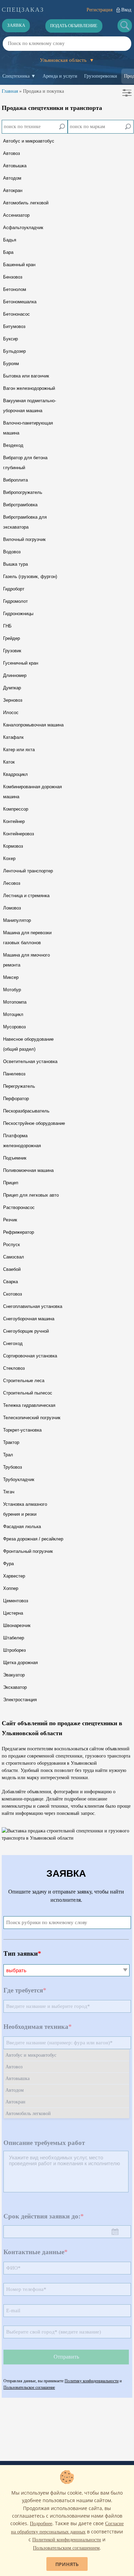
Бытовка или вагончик (26, 376)
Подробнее (41, 2524)
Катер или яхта (19, 750)
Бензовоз (13, 277)
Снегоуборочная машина (29, 1319)
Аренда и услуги (60, 76)
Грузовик (12, 651)
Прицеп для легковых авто (31, 1195)
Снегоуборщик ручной (26, 1331)
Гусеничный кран (21, 663)
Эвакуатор (14, 1675)
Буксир (10, 339)
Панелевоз (14, 1074)
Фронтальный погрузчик (28, 1551)
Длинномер (15, 675)
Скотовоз (13, 1294)
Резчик (10, 1220)
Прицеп (11, 1183)
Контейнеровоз (19, 834)
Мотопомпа (15, 1002)
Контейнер (14, 821)
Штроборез (14, 1650)
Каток (9, 762)
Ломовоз (12, 908)
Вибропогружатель (23, 492)
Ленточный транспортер (28, 871)
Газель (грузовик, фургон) (30, 577)
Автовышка (15, 166)
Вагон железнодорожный (29, 388)
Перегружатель (19, 1086)
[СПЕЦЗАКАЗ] (23, 10)
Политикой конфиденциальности (67, 2540)
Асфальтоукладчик (23, 228)
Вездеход (13, 445)
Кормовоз (13, 846)
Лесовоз (12, 883)
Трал (8, 1455)
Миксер (11, 977)
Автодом (12, 178)
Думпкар (12, 688)
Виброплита (15, 480)
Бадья (10, 240)
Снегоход (13, 1343)
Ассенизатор (16, 215)
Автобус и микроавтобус (29, 141)
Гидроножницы (18, 614)
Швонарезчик (17, 1625)
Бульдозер (14, 351)
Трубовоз (13, 1467)
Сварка (10, 1282)
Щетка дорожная (20, 1663)
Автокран (13, 190)
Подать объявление (74, 26)
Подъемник (15, 1158)
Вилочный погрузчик (24, 539)
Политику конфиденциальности (92, 2381)
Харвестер (14, 1576)
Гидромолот (15, 601)
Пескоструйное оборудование (34, 1123)
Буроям (11, 364)
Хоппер (11, 1588)
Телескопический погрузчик (32, 1418)
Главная (10, 91)
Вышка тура (15, 564)
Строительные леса (24, 1381)
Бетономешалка (20, 302)
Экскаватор (15, 1687)
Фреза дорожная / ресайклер (33, 1539)
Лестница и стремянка (26, 896)
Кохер (9, 858)
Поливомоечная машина (28, 1170)
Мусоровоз (14, 1027)
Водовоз (12, 552)
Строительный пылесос (28, 1393)
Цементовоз (16, 1601)
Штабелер (14, 1638)
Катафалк (13, 737)
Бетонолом (15, 289)
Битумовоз (14, 326)
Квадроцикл (15, 774)
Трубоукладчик (19, 1479)
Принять (67, 2564)
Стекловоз (14, 1368)
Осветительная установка (30, 1061)
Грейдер (12, 638)
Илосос (11, 713)
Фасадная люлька (22, 1527)
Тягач (9, 1492)
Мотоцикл (13, 1014)
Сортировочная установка (30, 1356)
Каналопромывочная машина (33, 725)
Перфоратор (16, 1099)
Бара (8, 252)
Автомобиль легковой (26, 203)
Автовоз (12, 153)
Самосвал (14, 1257)
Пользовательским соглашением (66, 2548)
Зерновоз (13, 700)
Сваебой (12, 1269)
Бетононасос (16, 314)
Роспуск (12, 1245)
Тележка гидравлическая (29, 1405)
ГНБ (7, 626)
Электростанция (20, 1700)
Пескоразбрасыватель (26, 1111)
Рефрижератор (19, 1232)
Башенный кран (19, 265)
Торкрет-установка (22, 1430)
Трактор (11, 1442)
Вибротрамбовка (20, 505)
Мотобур (12, 990)
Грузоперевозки (101, 76)
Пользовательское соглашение (29, 2387)
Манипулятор (17, 920)
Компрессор (16, 809)
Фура (8, 1564)
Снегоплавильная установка (33, 1306)
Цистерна (13, 1613)
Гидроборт (14, 589)
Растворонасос (19, 1207)
